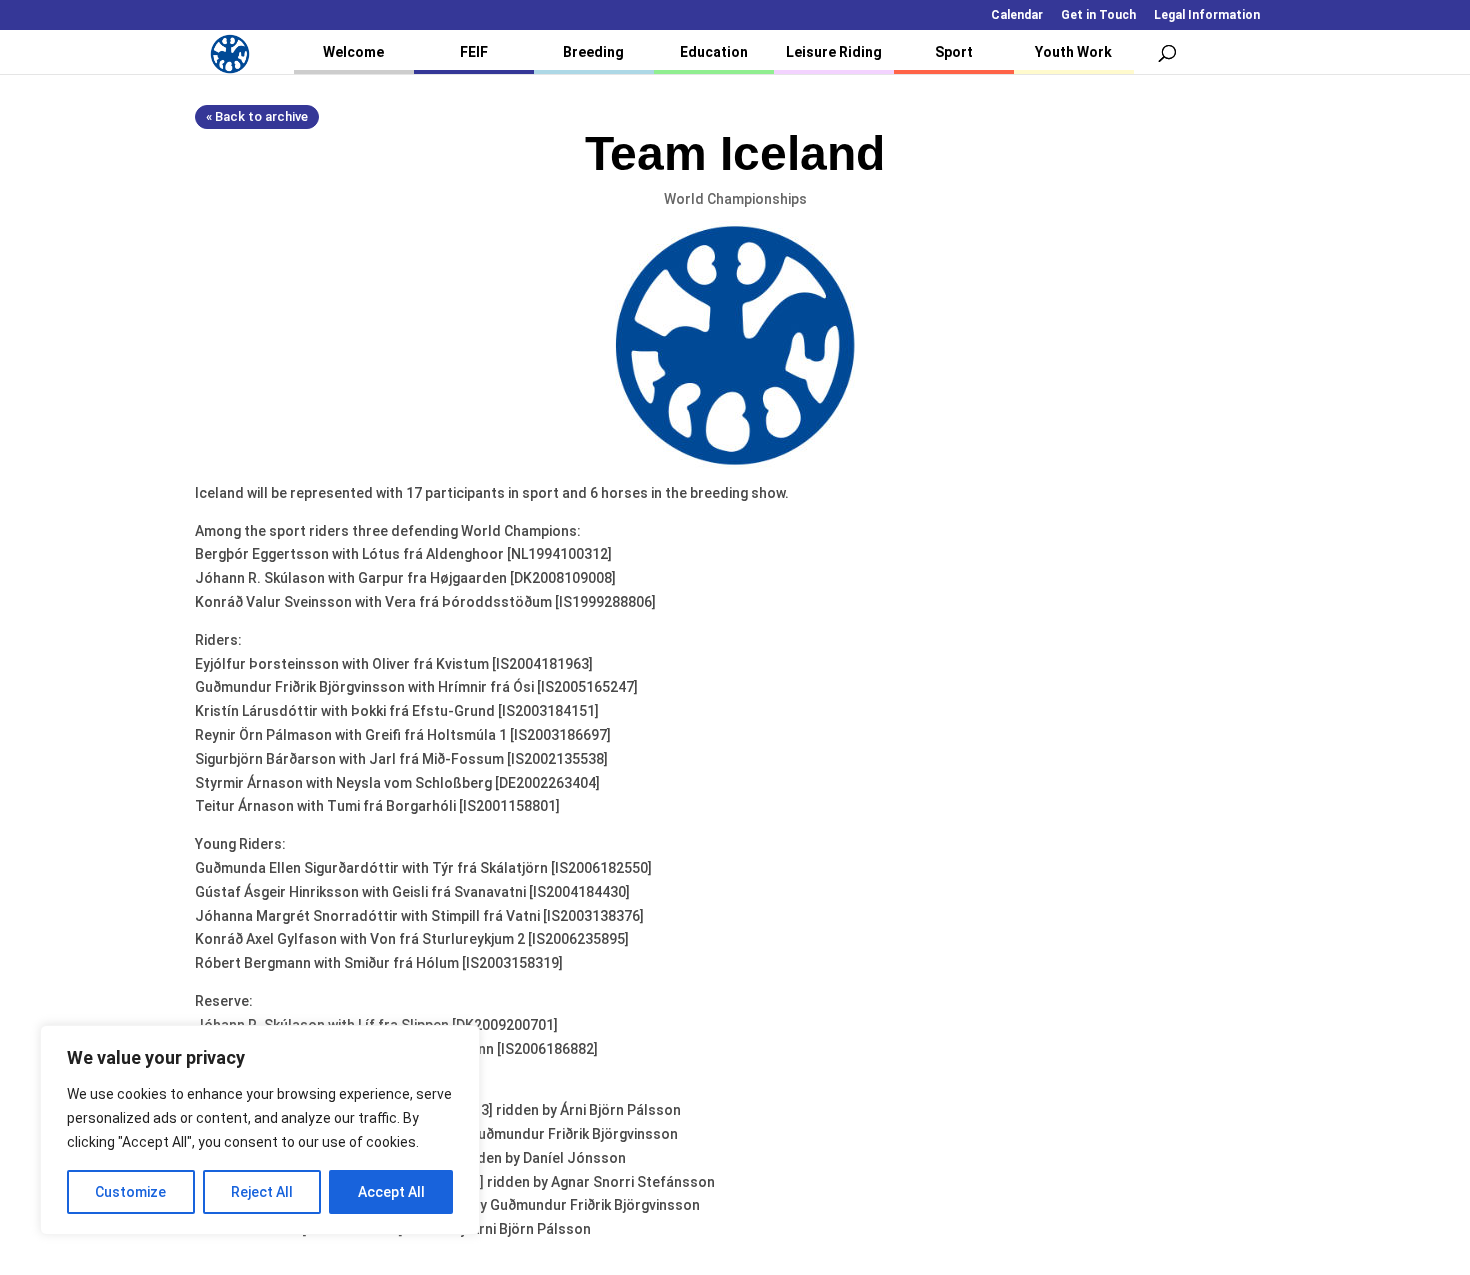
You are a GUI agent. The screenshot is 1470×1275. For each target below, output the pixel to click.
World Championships (735, 199)
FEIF (474, 52)
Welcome (353, 52)
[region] (260, 1130)
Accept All (391, 1192)
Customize (130, 1192)
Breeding (593, 52)
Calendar (1017, 15)
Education (714, 52)
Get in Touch (1098, 15)
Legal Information (1207, 15)
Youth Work (1073, 52)
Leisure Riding (834, 52)
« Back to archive (257, 116)
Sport (954, 52)
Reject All (262, 1192)
